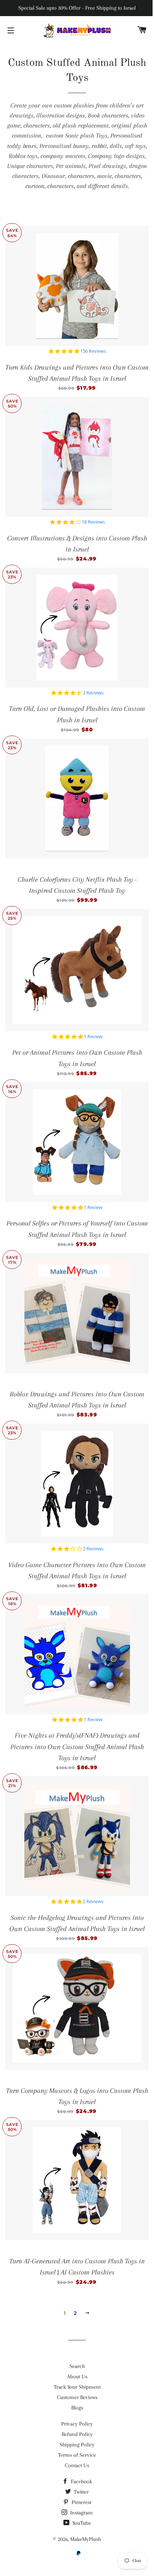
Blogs (77, 2408)
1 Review (93, 1037)
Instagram (81, 2513)
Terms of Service (77, 2455)
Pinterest (81, 2502)
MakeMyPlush (86, 2539)
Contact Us (77, 2465)
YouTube (81, 2523)
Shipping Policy (77, 2445)
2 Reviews (93, 1549)
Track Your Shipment (77, 2387)
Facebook (81, 2481)
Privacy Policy (77, 2424)
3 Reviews (93, 693)
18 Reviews (93, 522)
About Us (77, 2377)
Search (77, 2366)
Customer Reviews (77, 2397)
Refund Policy (77, 2434)
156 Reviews (93, 351)
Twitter (81, 2492)
